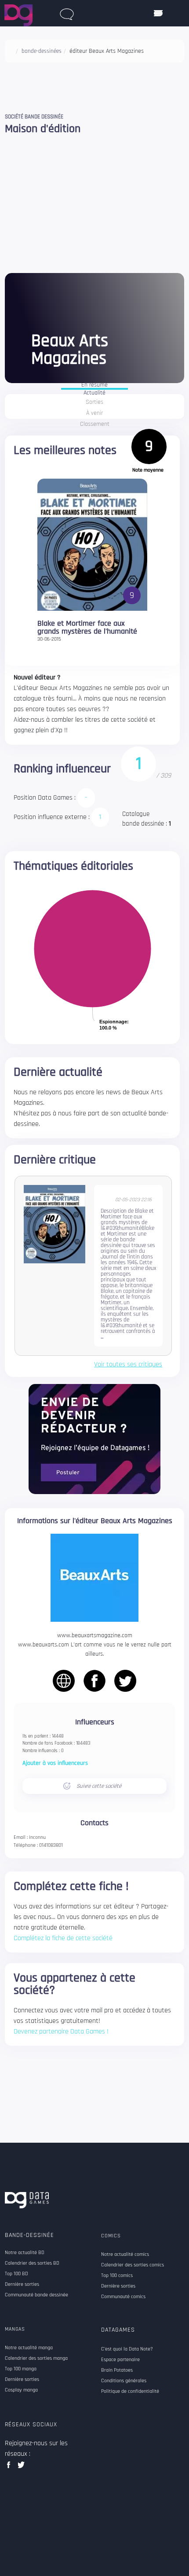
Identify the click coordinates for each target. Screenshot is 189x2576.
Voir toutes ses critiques (128, 1365)
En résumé (94, 385)
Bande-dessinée (29, 2235)
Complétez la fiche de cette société (63, 1938)
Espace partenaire (120, 2360)
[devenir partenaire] (94, 1439)
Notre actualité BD (25, 2253)
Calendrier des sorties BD (32, 2263)
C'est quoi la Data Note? (127, 2349)
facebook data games (10, 2467)
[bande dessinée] (67, 12)
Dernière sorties (22, 2284)
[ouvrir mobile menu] (158, 13)
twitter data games (21, 2467)
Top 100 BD (16, 2274)
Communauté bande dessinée (36, 2295)
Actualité (94, 393)
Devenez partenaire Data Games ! (61, 2032)
